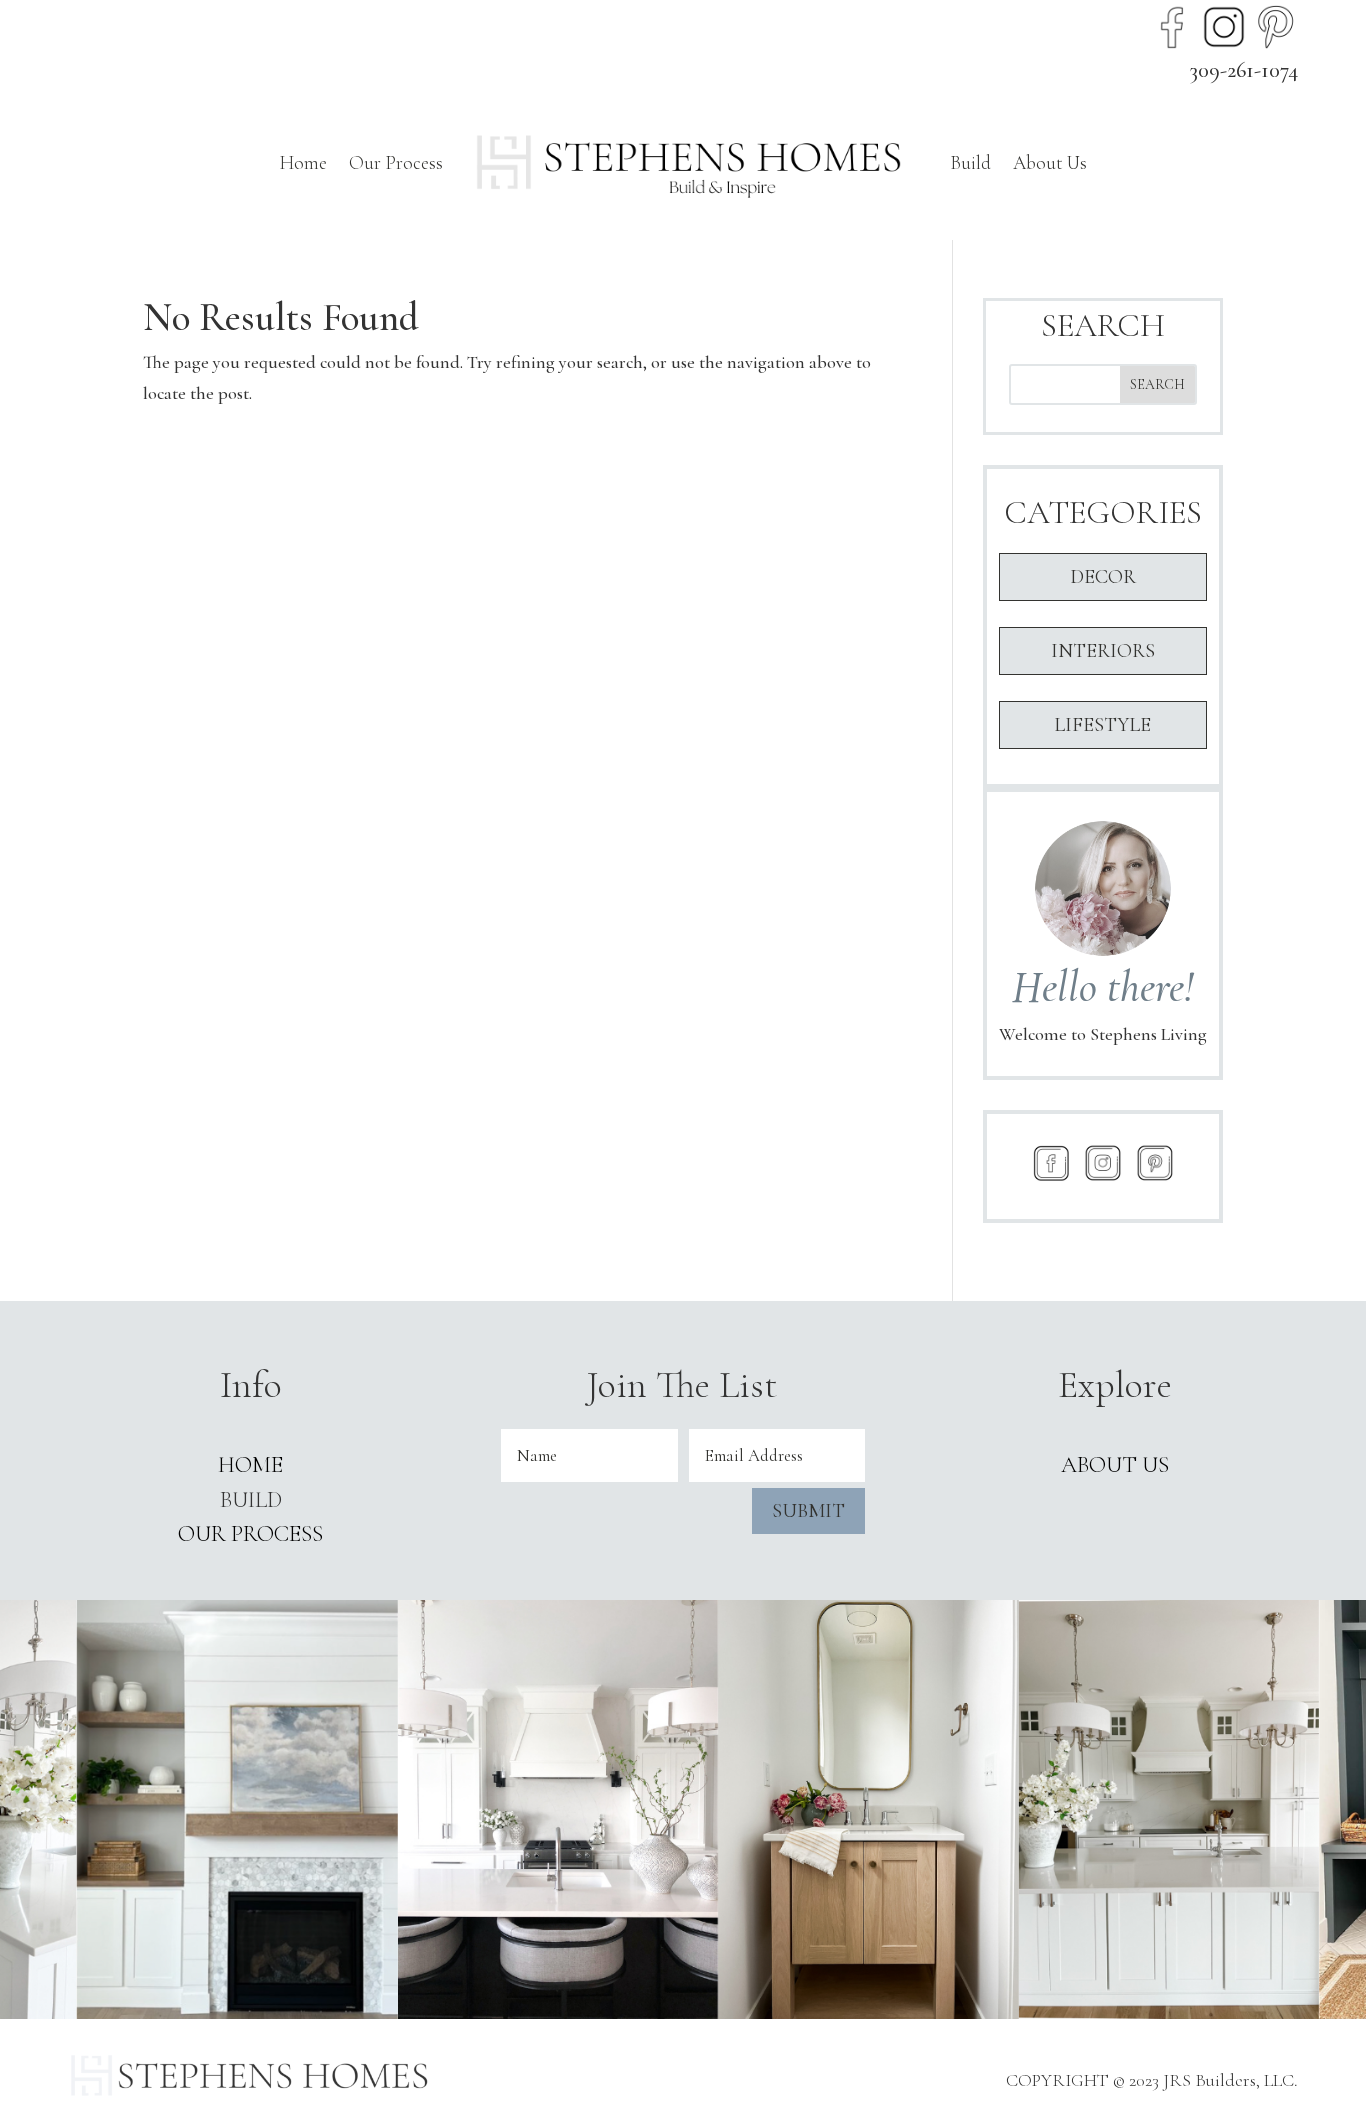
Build (970, 162)
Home (303, 162)
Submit (808, 1511)
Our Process (396, 162)
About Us (1050, 162)
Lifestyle (1102, 725)
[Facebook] (1172, 27)
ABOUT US (1115, 1465)
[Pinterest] (1276, 27)
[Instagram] (1224, 27)
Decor (1103, 577)
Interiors (1103, 651)
